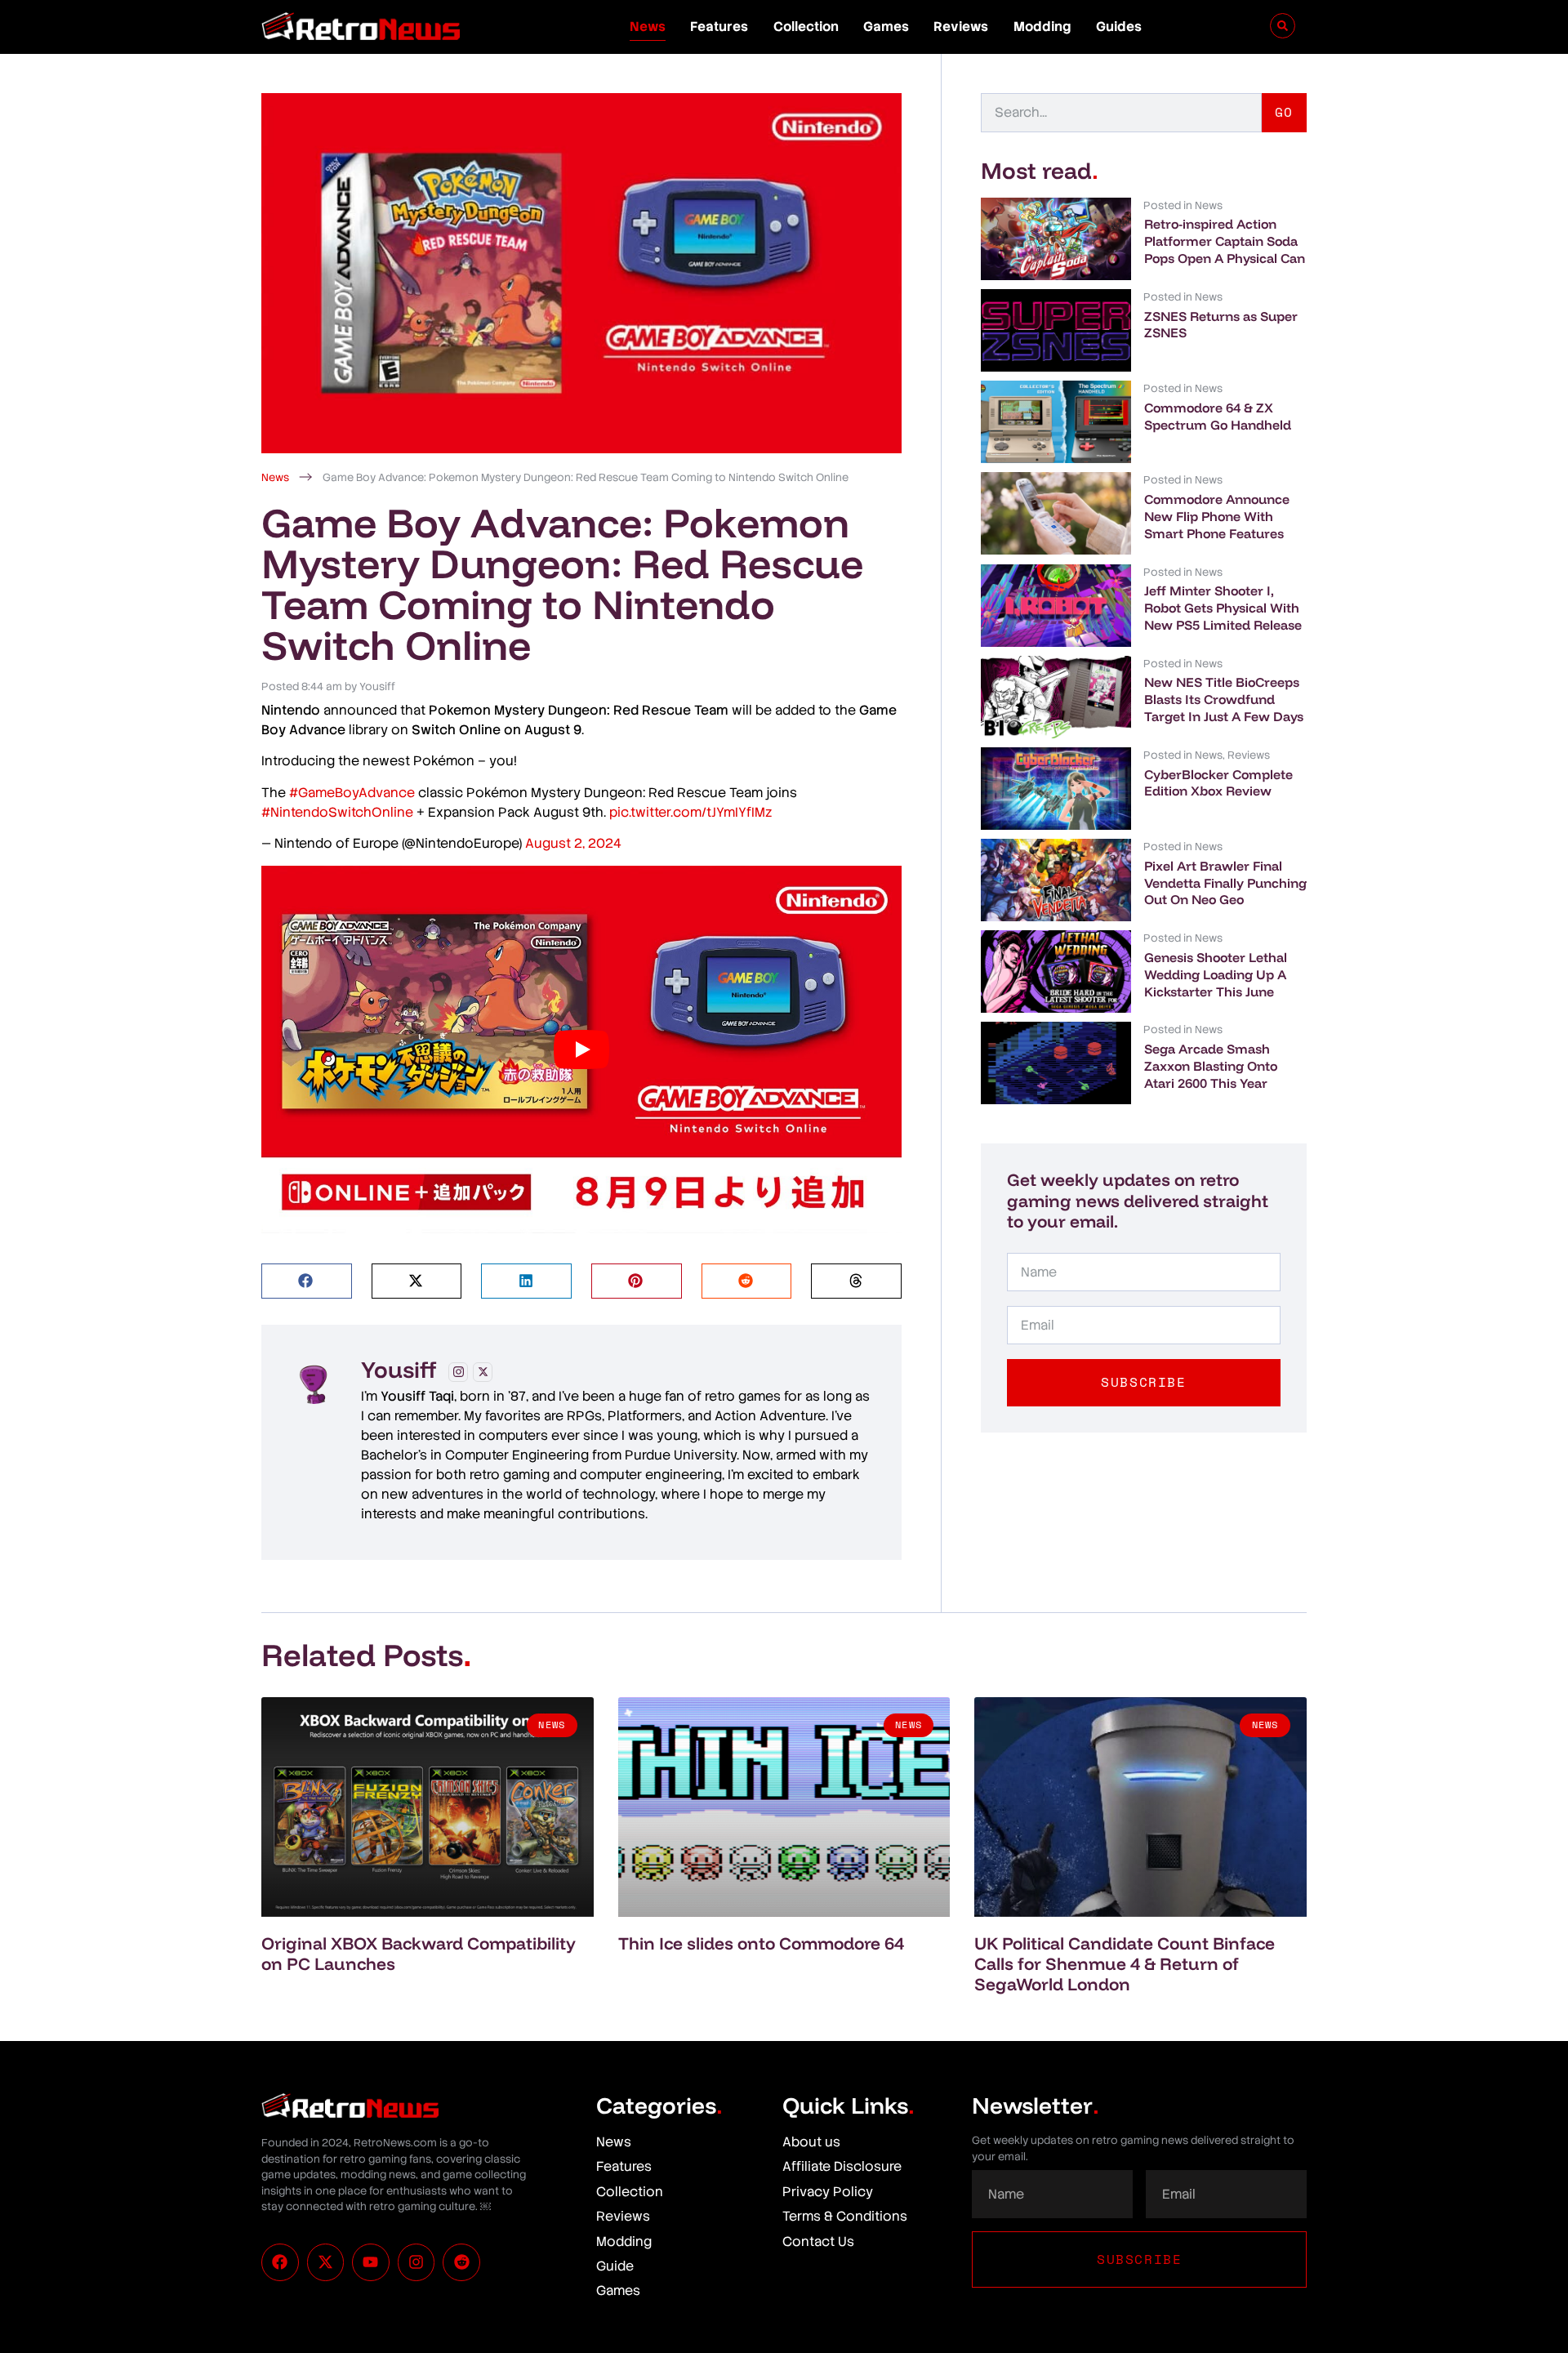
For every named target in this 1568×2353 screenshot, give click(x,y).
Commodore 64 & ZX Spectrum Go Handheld (1218, 416)
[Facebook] (280, 2262)
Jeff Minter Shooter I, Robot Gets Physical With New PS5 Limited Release (1223, 608)
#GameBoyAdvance (352, 793)
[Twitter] (483, 1372)
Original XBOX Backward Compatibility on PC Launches (419, 1953)
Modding (1042, 27)
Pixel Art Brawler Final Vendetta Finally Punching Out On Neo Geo (1225, 883)
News (648, 27)
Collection (806, 27)
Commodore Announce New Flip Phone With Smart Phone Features (1217, 516)
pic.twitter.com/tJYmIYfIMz (690, 812)
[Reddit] (461, 2262)
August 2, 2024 (573, 843)
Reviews (961, 27)
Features (719, 27)
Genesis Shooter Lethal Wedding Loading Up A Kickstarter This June (1216, 974)
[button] (307, 1281)
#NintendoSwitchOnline (337, 812)
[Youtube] (371, 2262)
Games (886, 27)
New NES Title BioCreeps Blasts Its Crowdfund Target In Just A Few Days (1224, 699)
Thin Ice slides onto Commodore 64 (761, 1943)
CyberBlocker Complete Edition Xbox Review (1218, 783)
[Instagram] (458, 1372)
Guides (1119, 27)
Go (1284, 112)
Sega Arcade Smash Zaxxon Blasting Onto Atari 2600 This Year (1211, 1066)
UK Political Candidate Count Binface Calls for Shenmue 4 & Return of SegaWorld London (1125, 1963)
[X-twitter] (326, 2262)
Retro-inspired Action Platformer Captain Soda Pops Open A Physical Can (1225, 241)
